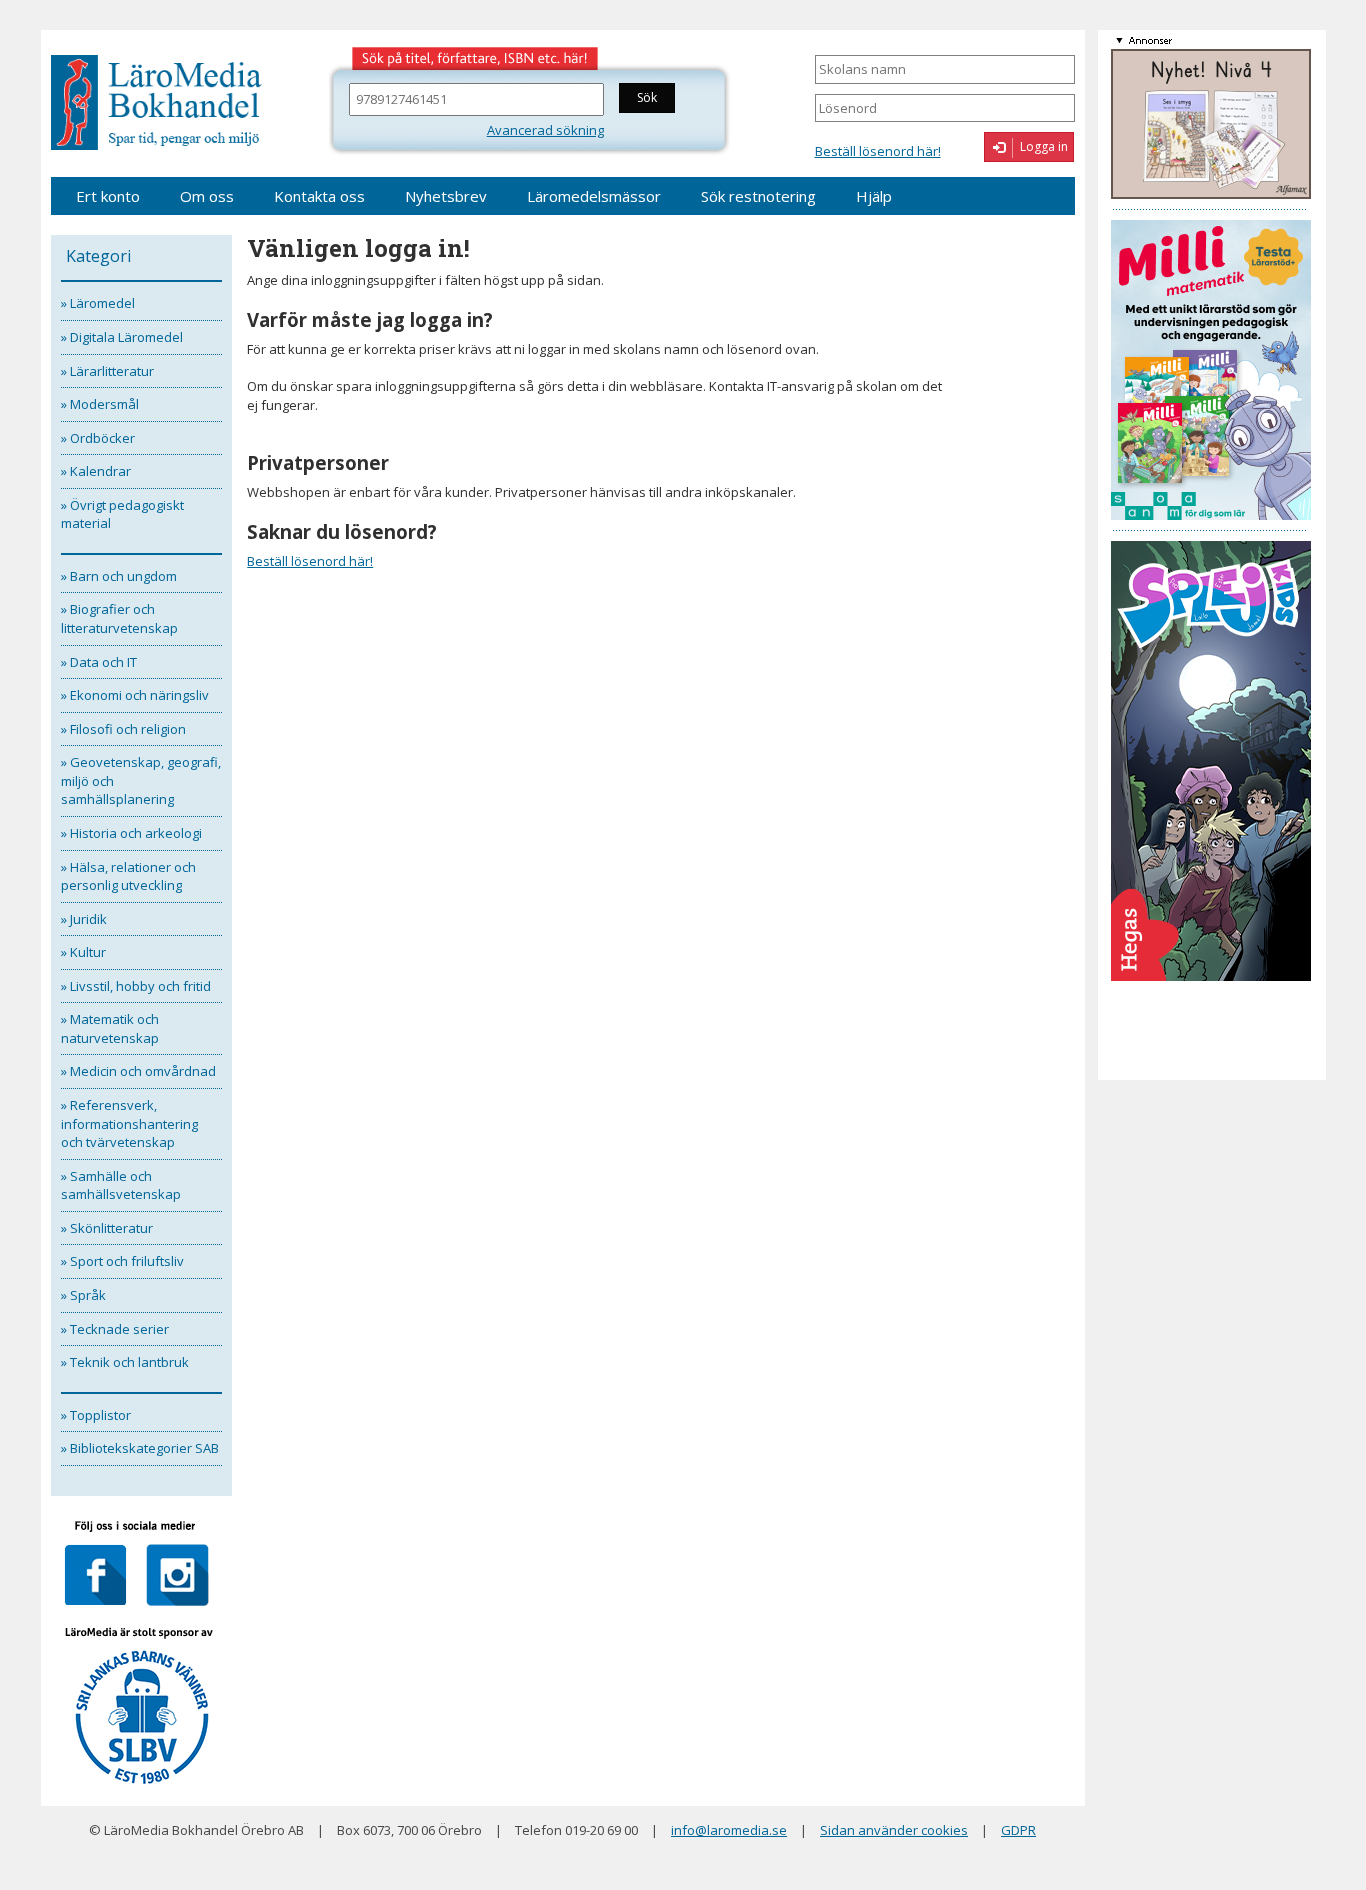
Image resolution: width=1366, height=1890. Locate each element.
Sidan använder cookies (894, 1830)
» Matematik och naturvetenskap (110, 1028)
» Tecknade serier (115, 1329)
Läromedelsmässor (594, 196)
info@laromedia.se (729, 1830)
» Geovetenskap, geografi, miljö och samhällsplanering (141, 780)
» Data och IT (99, 662)
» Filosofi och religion (123, 729)
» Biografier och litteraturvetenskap (119, 618)
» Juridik (84, 919)
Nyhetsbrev (446, 196)
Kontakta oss (319, 196)
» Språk (83, 1295)
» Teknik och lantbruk (125, 1362)
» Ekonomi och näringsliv (135, 695)
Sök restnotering (758, 196)
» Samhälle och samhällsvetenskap (121, 1185)
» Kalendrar (96, 471)
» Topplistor (96, 1415)
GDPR (1018, 1830)
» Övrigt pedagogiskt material (122, 514)
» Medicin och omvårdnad (138, 1071)
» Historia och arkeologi (131, 833)
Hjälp (874, 196)
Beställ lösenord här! (878, 151)
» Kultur (83, 952)
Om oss (207, 196)
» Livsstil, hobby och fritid (136, 986)
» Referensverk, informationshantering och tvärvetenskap (129, 1123)
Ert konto (108, 196)
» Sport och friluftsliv (122, 1261)
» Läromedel (98, 303)
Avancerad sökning (545, 130)
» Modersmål (100, 404)
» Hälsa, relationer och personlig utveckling (128, 876)
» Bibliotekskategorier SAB (140, 1448)
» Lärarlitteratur (107, 371)
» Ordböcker (98, 438)
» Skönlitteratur (107, 1228)
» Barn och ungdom (119, 576)
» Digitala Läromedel (122, 337)
